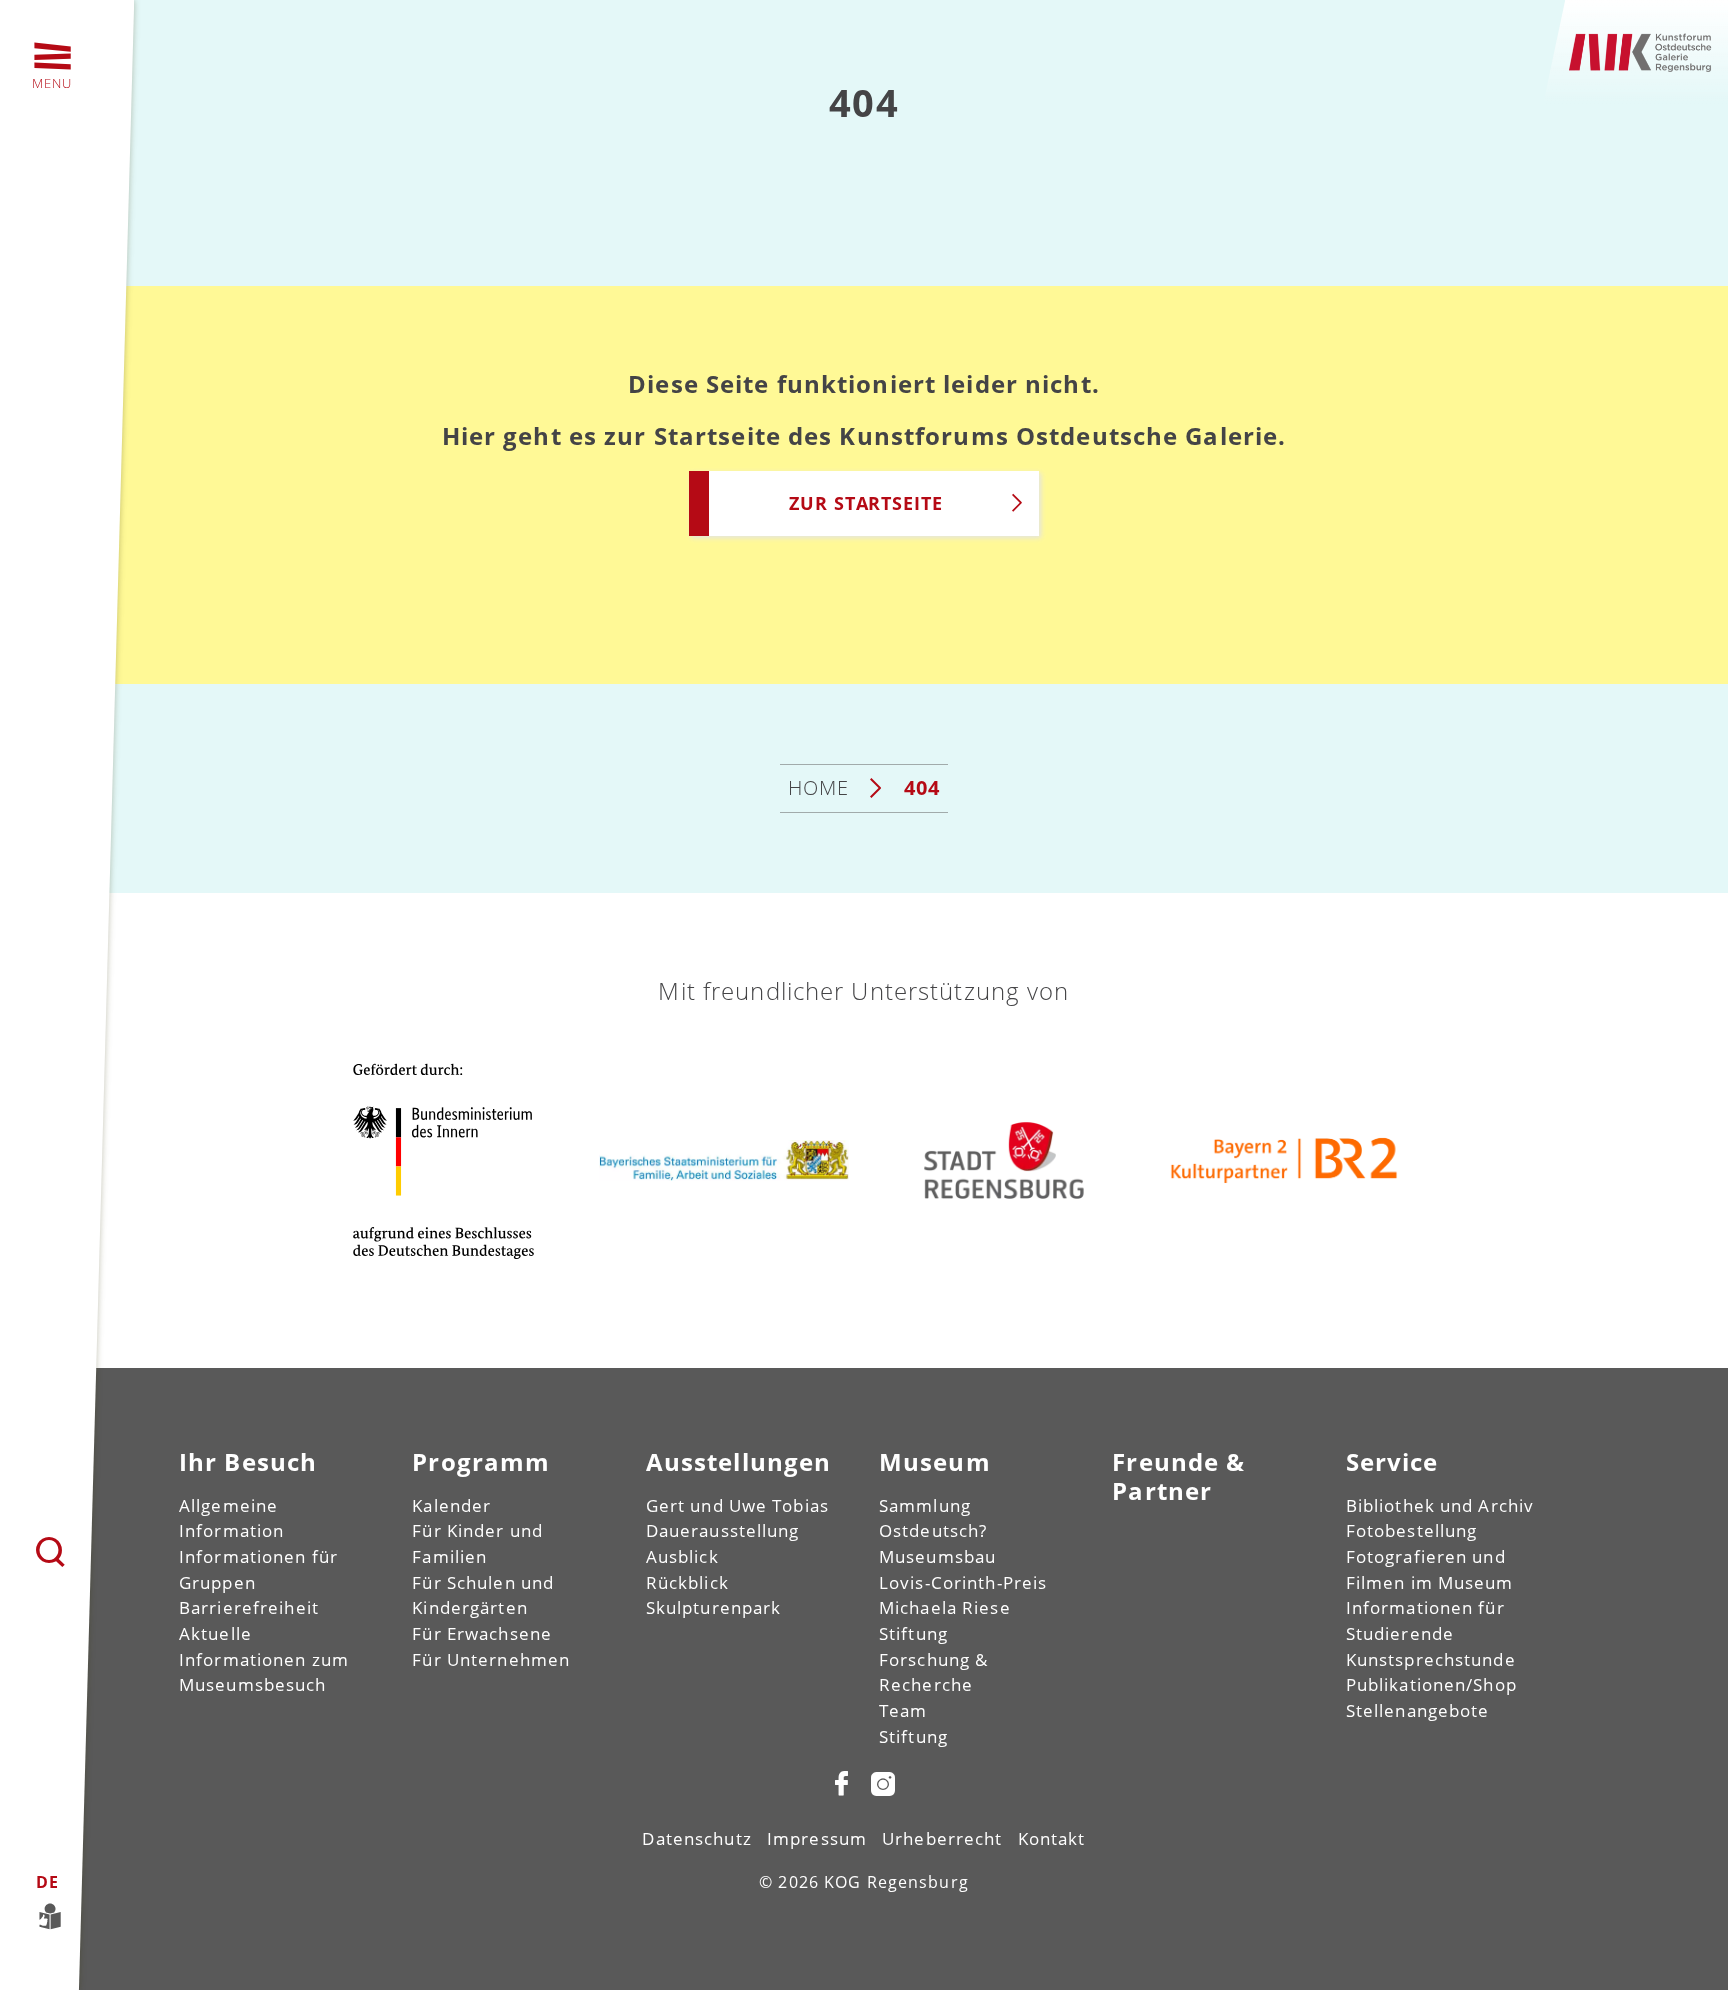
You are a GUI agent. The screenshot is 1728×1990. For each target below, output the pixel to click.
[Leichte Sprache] (45, 1915)
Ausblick (682, 1556)
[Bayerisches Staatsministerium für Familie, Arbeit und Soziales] (724, 1160)
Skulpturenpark (714, 1607)
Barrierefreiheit (249, 1607)
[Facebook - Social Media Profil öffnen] (842, 1783)
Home (818, 787)
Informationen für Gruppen (258, 1569)
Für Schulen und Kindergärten (483, 1595)
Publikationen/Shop (1431, 1684)
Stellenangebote (1418, 1710)
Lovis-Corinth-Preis (963, 1582)
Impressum (817, 1838)
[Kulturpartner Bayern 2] (1284, 1160)
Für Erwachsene (482, 1633)
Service (1392, 1461)
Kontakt (1052, 1838)
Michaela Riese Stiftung (945, 1620)
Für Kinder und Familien (477, 1543)
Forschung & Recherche (933, 1672)
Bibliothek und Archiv (1440, 1505)
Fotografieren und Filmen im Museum (1430, 1569)
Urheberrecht (942, 1838)
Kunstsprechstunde (1431, 1659)
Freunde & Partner (1178, 1476)
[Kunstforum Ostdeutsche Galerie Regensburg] (1641, 49)
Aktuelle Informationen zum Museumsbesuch (264, 1659)
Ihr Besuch (248, 1461)
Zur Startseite (866, 503)
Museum (935, 1461)
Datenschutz (696, 1838)
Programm (481, 1461)
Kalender (451, 1505)
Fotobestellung (1412, 1530)
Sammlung (925, 1505)
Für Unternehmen (491, 1659)
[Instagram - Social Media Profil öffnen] (883, 1783)
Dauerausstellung (723, 1530)
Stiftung (913, 1736)
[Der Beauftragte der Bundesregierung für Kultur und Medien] (444, 1160)
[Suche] (51, 1553)
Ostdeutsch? (933, 1530)
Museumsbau (937, 1556)
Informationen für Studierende (1425, 1620)
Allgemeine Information (231, 1518)
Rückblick (687, 1582)
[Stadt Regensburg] (1004, 1160)
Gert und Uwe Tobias (737, 1505)
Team (903, 1710)
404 (922, 787)
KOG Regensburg (896, 1882)
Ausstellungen (739, 1461)
